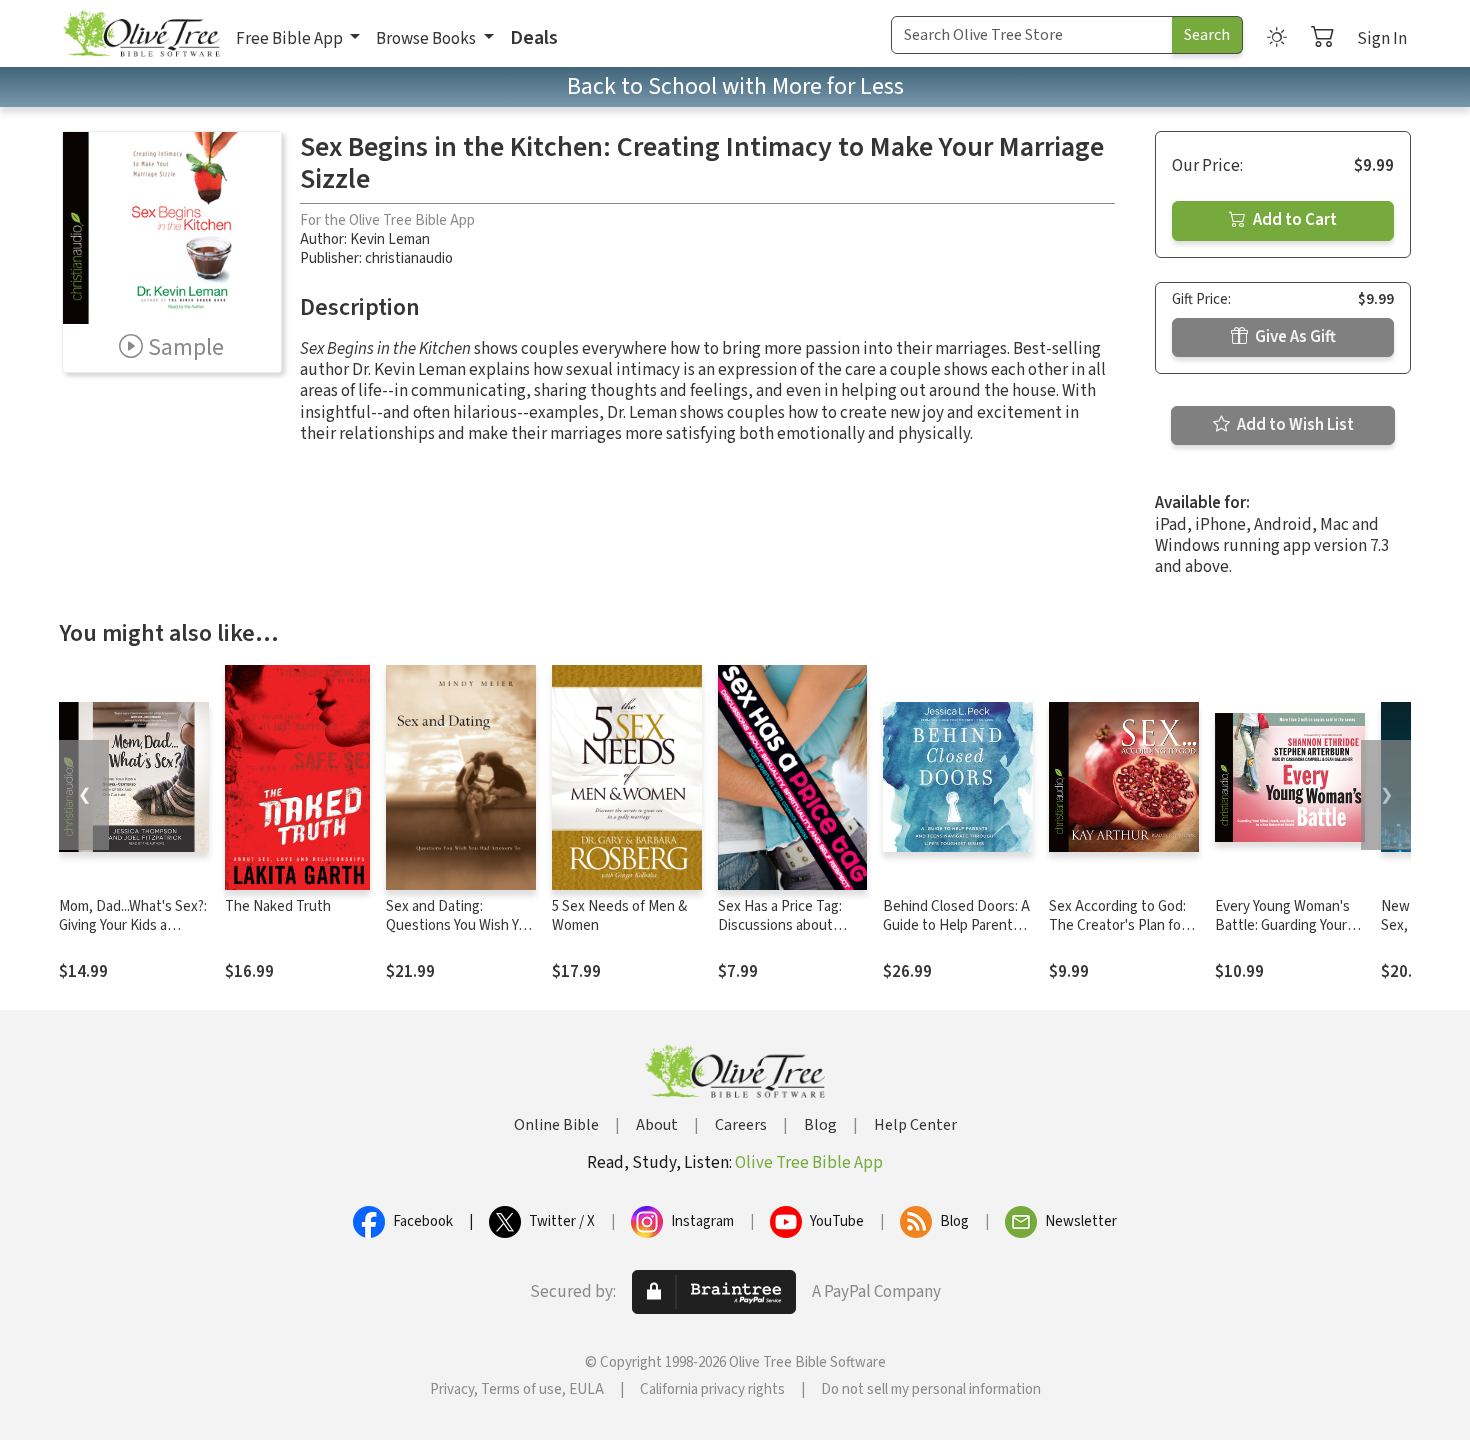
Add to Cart (1293, 220)
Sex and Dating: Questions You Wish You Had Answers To (460, 925)
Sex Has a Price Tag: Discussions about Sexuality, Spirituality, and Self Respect (784, 935)
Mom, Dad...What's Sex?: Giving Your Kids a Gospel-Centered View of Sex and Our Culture (133, 935)
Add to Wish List (1294, 425)
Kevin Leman (390, 239)
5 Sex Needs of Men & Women (619, 916)
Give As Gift (1294, 337)
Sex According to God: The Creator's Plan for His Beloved (1117, 925)
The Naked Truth (278, 906)
